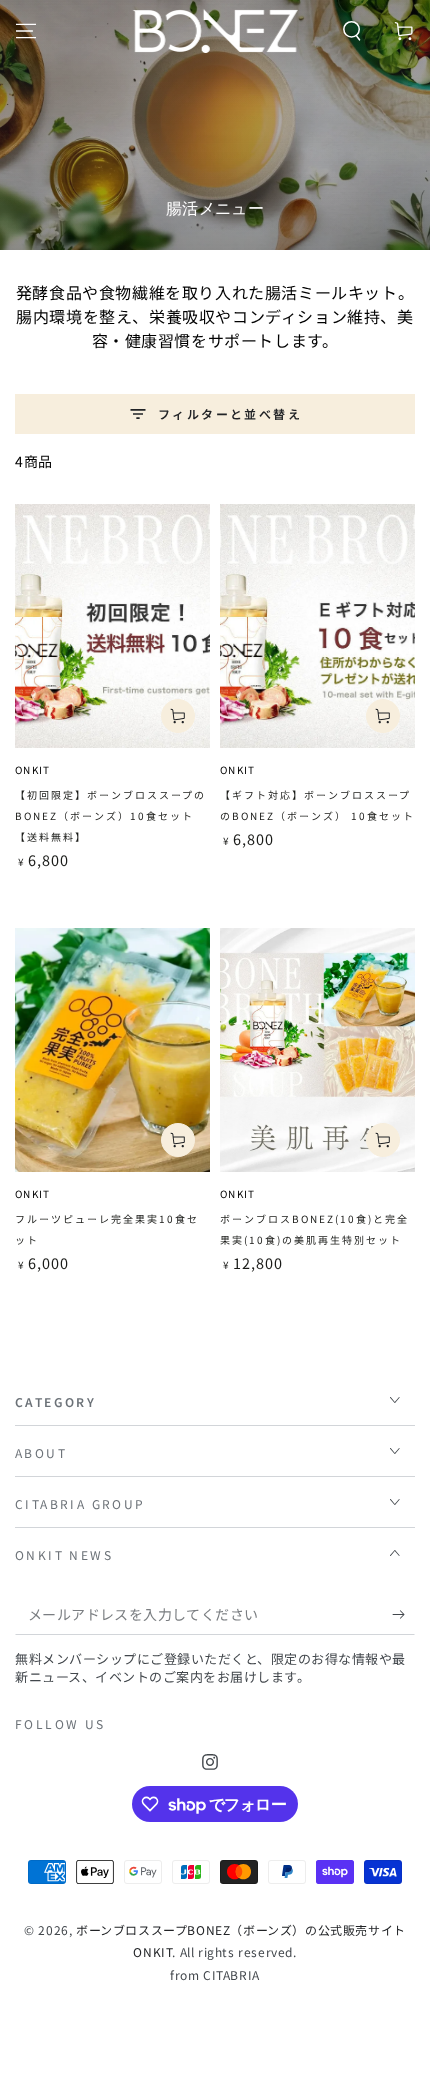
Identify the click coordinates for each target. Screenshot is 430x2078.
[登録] (403, 1615)
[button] (352, 31)
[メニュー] (26, 31)
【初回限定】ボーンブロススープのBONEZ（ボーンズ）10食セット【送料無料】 (110, 815)
